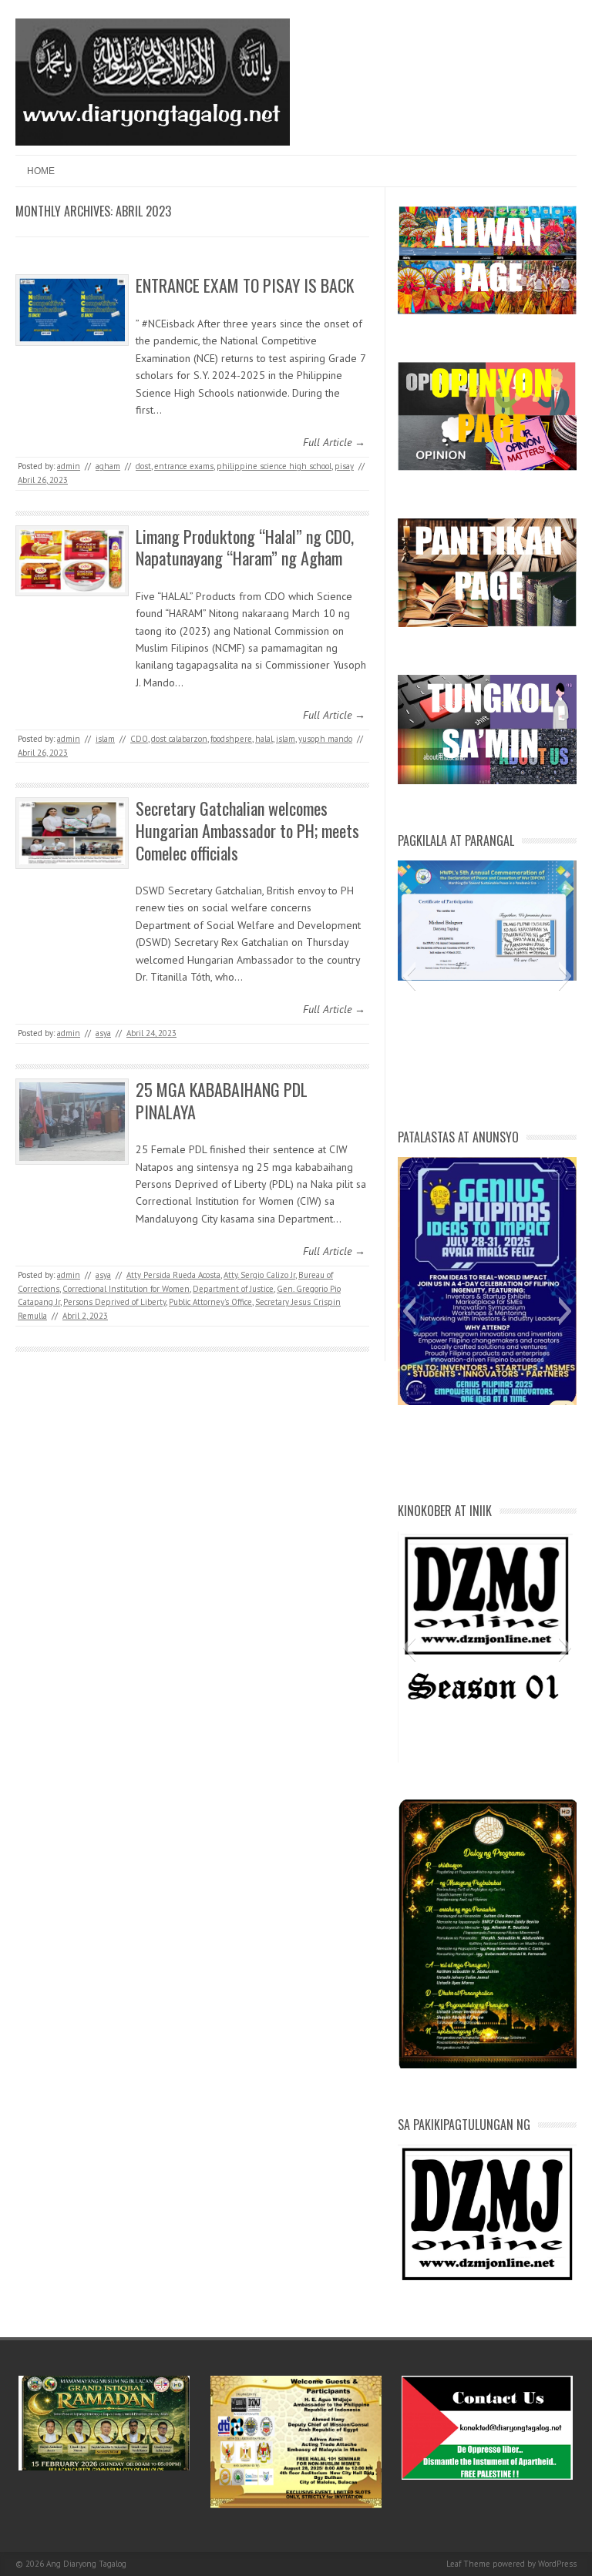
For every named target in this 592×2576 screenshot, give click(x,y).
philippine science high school (274, 466)
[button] (409, 976)
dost (143, 466)
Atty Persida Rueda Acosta (173, 1275)
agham (108, 466)
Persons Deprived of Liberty (114, 1302)
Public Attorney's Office (210, 1302)
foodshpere (231, 739)
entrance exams (184, 466)
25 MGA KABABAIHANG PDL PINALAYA (222, 1100)
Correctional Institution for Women (126, 1289)
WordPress (557, 2564)
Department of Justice (233, 1289)
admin (69, 466)
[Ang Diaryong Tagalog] (153, 142)
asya (103, 1033)
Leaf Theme (468, 2564)
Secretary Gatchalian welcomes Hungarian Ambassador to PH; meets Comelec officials (247, 830)
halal (264, 739)
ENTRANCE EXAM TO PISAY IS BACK (245, 285)
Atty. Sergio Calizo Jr (259, 1275)
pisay (344, 466)
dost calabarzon (179, 739)
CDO (139, 739)
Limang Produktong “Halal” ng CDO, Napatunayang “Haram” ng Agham (245, 547)
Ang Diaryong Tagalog (86, 2564)
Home (41, 171)
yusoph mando (325, 739)
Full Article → (334, 442)
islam (105, 739)
